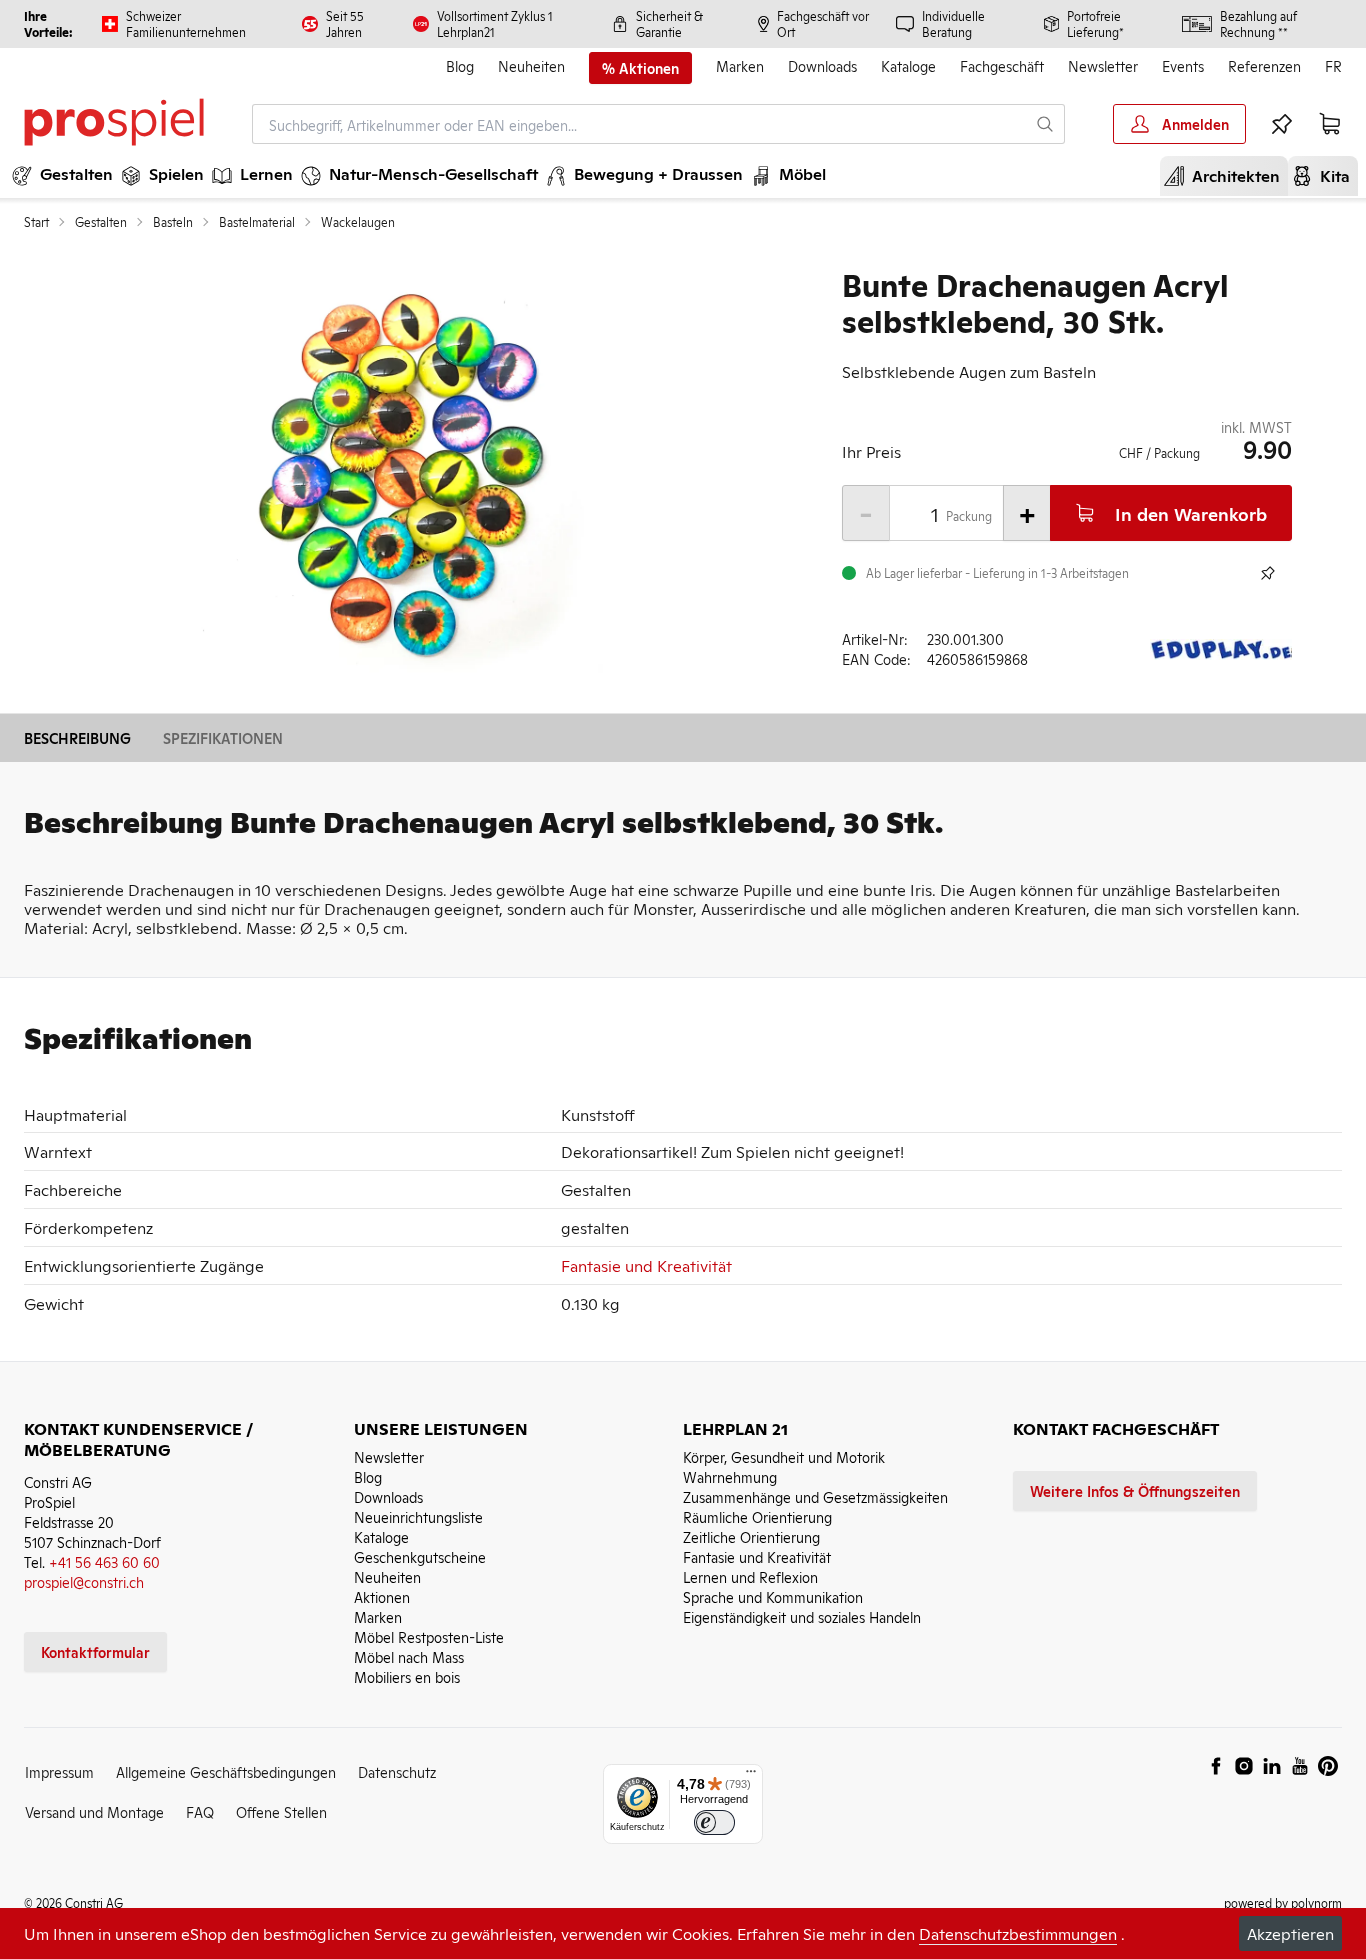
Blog (460, 65)
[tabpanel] (400, 477)
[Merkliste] (1282, 124)
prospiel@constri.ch (84, 1581)
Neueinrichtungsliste (418, 1516)
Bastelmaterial (257, 222)
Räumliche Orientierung (757, 1516)
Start (36, 222)
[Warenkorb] (1330, 124)
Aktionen (382, 1596)
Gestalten (101, 222)
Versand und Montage (94, 1811)
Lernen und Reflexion (750, 1576)
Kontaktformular (95, 1651)
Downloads (822, 65)
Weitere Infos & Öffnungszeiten (1135, 1490)
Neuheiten (531, 65)
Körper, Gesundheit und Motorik (784, 1456)
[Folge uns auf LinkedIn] (1272, 1766)
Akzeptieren (1290, 1933)
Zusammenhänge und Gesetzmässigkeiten (815, 1496)
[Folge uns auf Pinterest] (1328, 1766)
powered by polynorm (1283, 1902)
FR (1333, 65)
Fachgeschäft (1002, 65)
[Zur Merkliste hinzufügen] (1268, 573)
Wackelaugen (358, 222)
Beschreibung (77, 737)
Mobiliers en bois (407, 1676)
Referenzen (1264, 65)
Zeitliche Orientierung (751, 1536)
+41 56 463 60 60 (104, 1561)
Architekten (1228, 175)
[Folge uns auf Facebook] (1216, 1766)
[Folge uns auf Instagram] (1244, 1766)
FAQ (200, 1811)
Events (1183, 65)
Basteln (173, 222)
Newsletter (1103, 65)
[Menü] (751, 1776)
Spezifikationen (223, 737)
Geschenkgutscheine (420, 1556)
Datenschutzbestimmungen (1018, 1933)
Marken (740, 65)
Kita (1327, 175)
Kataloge (908, 65)
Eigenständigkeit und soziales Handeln (802, 1616)
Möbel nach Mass (409, 1656)
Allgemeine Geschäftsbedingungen (226, 1771)
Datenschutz (397, 1771)
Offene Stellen (281, 1811)
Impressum (59, 1771)
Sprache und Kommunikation (773, 1596)
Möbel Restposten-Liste (429, 1636)
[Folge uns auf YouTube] (1300, 1766)
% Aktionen (640, 68)
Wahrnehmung (730, 1476)
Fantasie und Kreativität (646, 1265)
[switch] (714, 1822)
